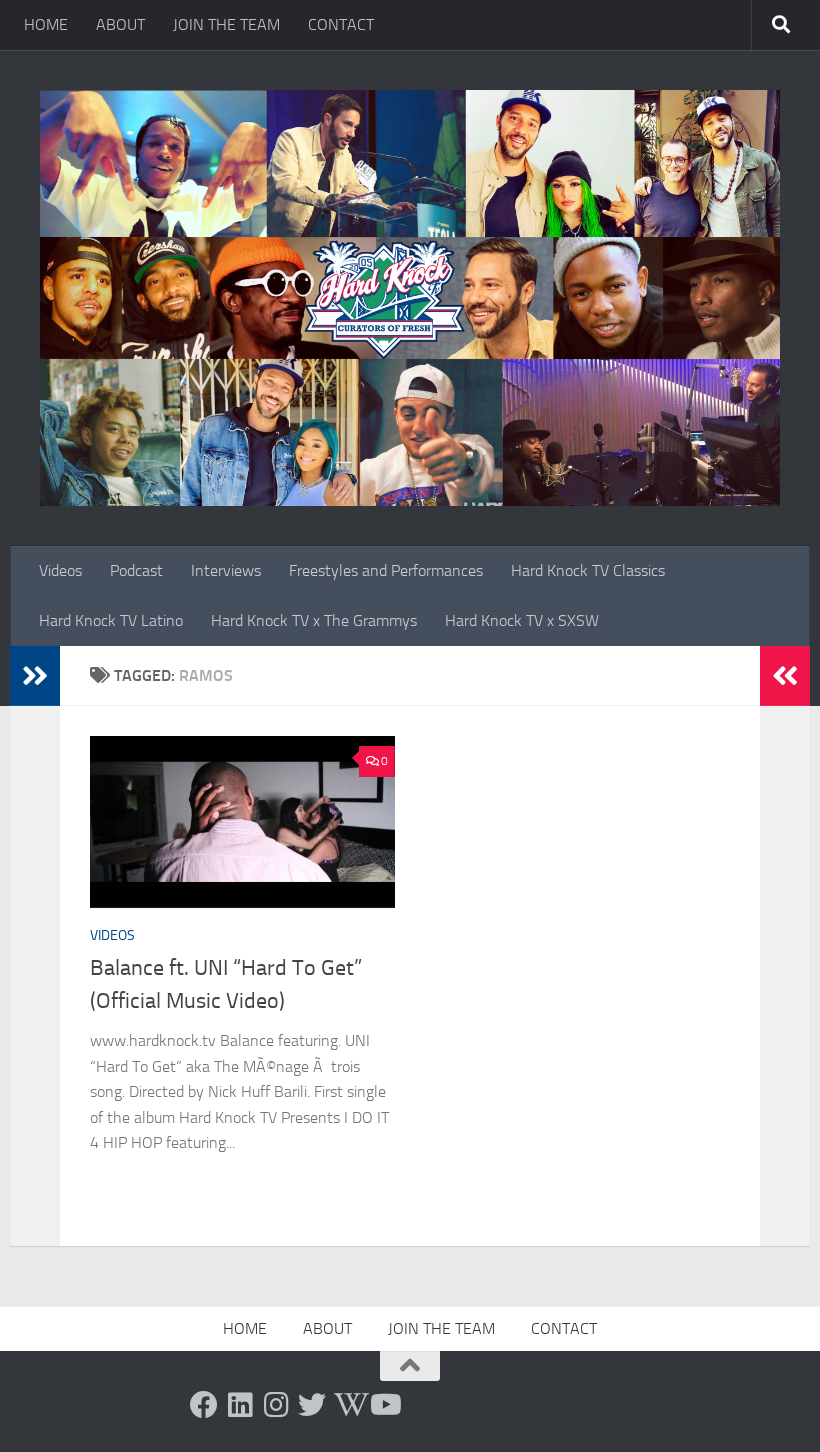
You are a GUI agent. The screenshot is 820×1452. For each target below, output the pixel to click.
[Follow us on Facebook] (204, 1405)
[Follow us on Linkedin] (240, 1405)
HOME (46, 24)
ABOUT (120, 24)
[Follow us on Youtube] (384, 1405)
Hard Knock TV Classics (588, 570)
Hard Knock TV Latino (111, 620)
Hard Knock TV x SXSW (522, 620)
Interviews (226, 570)
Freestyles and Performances (386, 570)
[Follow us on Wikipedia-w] (348, 1405)
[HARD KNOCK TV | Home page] (410, 298)
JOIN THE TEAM (226, 24)
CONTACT (341, 24)
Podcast (136, 570)
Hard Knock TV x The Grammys (314, 620)
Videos (60, 570)
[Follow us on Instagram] (276, 1405)
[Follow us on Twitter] (312, 1405)
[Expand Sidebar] (35, 676)
